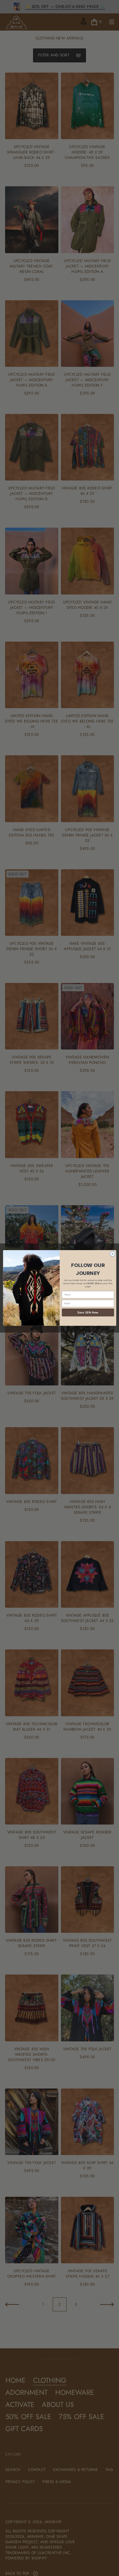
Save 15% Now (88, 1312)
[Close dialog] (112, 1254)
